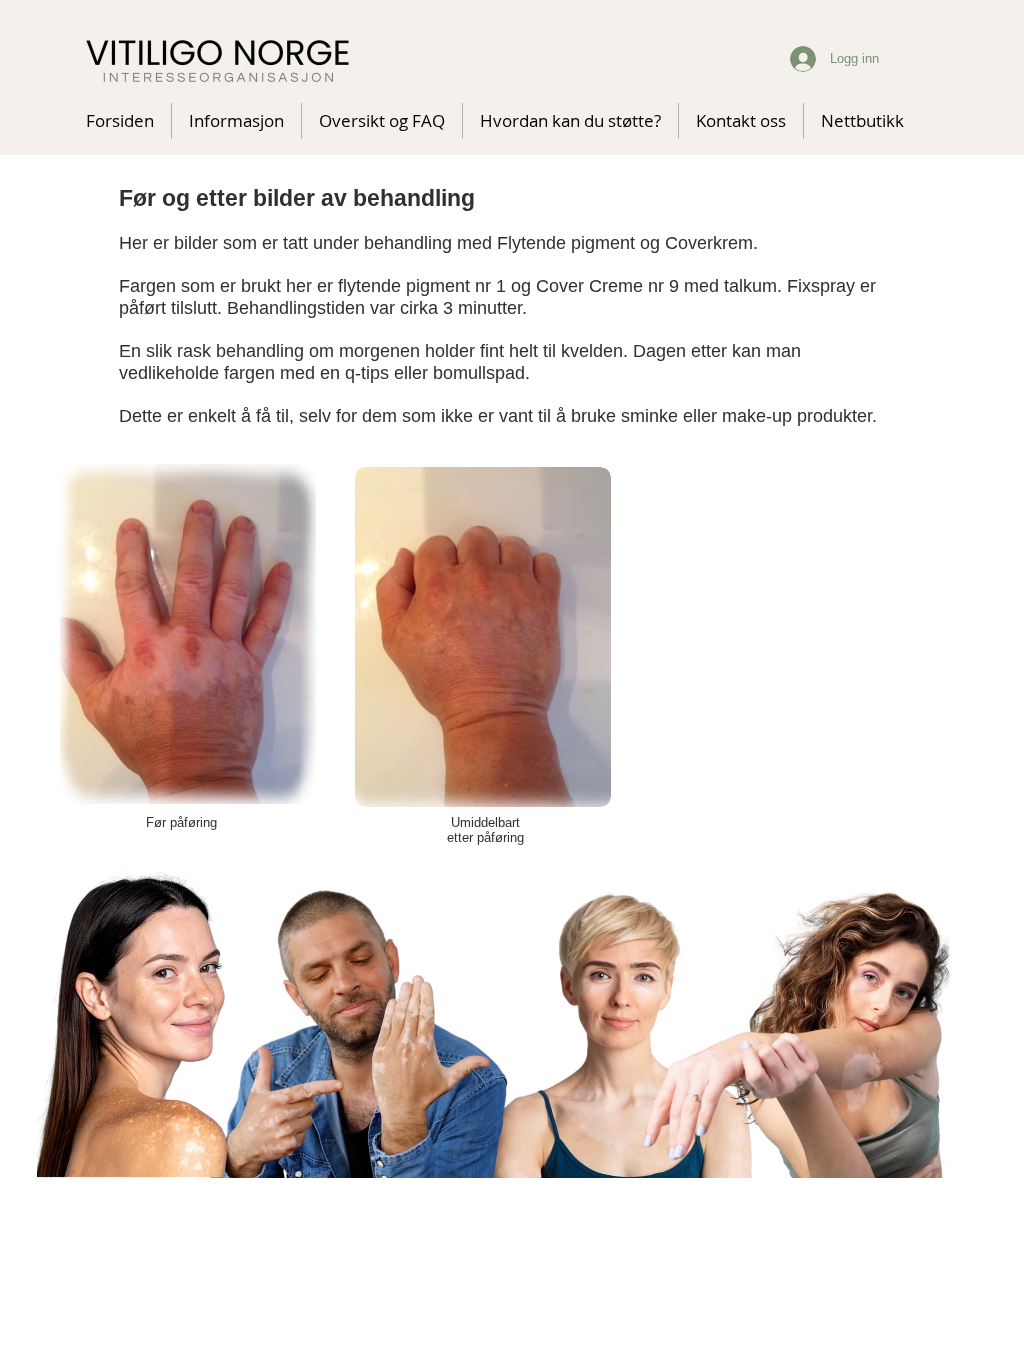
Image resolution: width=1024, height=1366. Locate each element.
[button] (382, 121)
